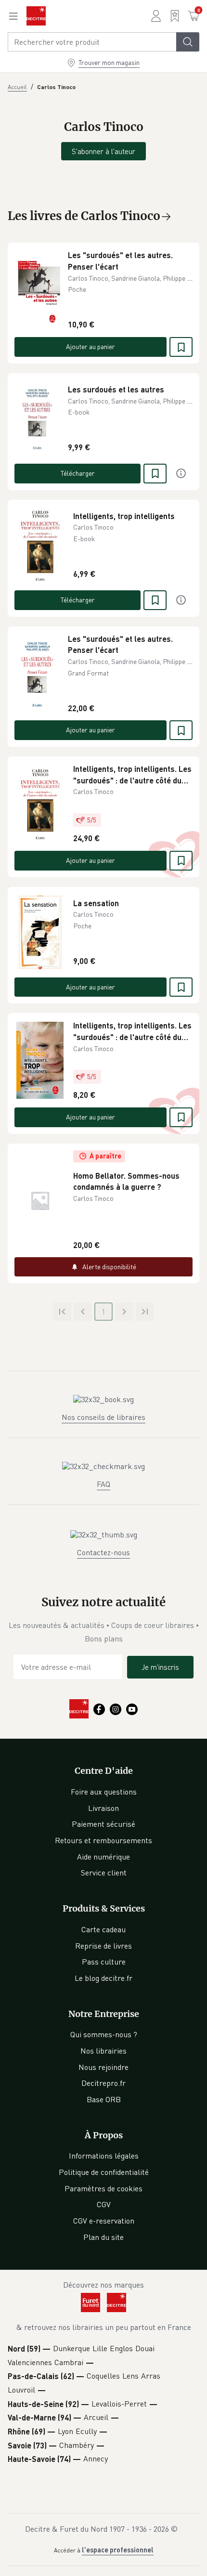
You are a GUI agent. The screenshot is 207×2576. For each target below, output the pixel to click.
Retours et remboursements (103, 1840)
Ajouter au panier (91, 346)
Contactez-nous (103, 1552)
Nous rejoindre (103, 2067)
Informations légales (104, 2156)
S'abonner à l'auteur (103, 151)
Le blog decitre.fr (103, 1978)
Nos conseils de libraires (103, 1417)
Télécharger (78, 473)
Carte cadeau (103, 1929)
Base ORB (104, 2099)
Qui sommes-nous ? (104, 2034)
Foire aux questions (104, 1792)
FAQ (103, 1484)
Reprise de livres (103, 1946)
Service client (104, 1873)
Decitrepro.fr (103, 2083)
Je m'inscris (160, 1667)
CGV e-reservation (104, 2221)
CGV (104, 2204)
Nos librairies (103, 2051)
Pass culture (104, 1962)
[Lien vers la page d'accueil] (36, 16)
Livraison (103, 1808)
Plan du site (103, 2237)
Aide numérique (103, 1857)
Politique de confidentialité (104, 2172)
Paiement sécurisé (103, 1824)
